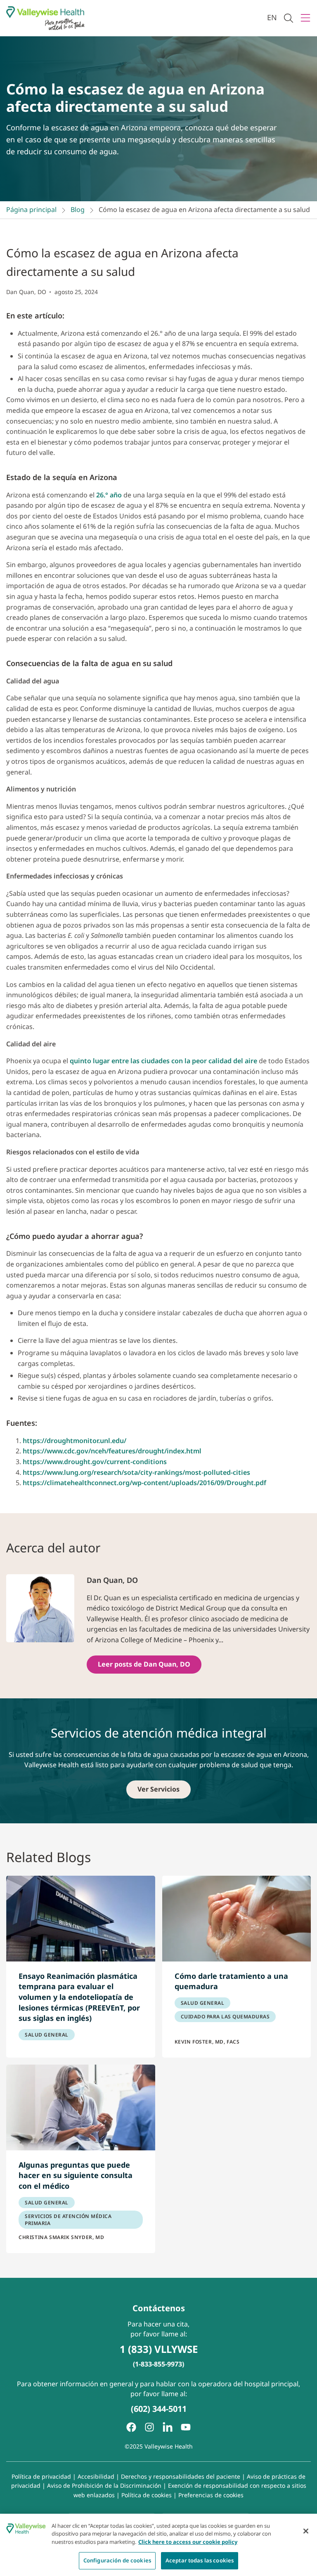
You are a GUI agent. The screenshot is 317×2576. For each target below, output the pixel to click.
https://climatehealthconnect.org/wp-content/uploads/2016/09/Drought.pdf (144, 1483)
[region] (158, 2545)
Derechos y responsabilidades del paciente (181, 2476)
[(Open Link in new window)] (168, 2427)
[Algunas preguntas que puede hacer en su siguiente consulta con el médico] (81, 2107)
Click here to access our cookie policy (188, 2542)
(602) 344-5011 (159, 2409)
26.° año (109, 495)
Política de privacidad (41, 2476)
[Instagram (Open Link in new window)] (149, 2427)
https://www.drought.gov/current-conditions (95, 1462)
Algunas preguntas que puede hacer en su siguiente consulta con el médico (76, 2175)
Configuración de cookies (117, 2560)
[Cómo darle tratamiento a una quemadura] (237, 1919)
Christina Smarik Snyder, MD (61, 2237)
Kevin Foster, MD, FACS (207, 2042)
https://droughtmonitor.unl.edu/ (75, 1441)
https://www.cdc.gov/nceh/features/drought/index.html (112, 1451)
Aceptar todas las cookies (200, 2560)
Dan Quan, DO (26, 292)
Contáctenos (159, 2308)
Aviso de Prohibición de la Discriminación (104, 2485)
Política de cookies (147, 2495)
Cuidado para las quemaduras (225, 2017)
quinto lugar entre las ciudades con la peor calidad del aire (163, 1061)
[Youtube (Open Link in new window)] (186, 2427)
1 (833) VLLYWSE (159, 2349)
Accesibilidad (96, 2476)
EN (272, 17)
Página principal (31, 210)
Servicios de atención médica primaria (68, 2220)
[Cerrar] (306, 2531)
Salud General (47, 2035)
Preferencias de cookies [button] (211, 2495)
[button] (289, 18)
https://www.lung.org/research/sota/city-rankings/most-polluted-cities (136, 1472)
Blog (78, 210)
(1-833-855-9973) (158, 2364)
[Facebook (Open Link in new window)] (131, 2427)
